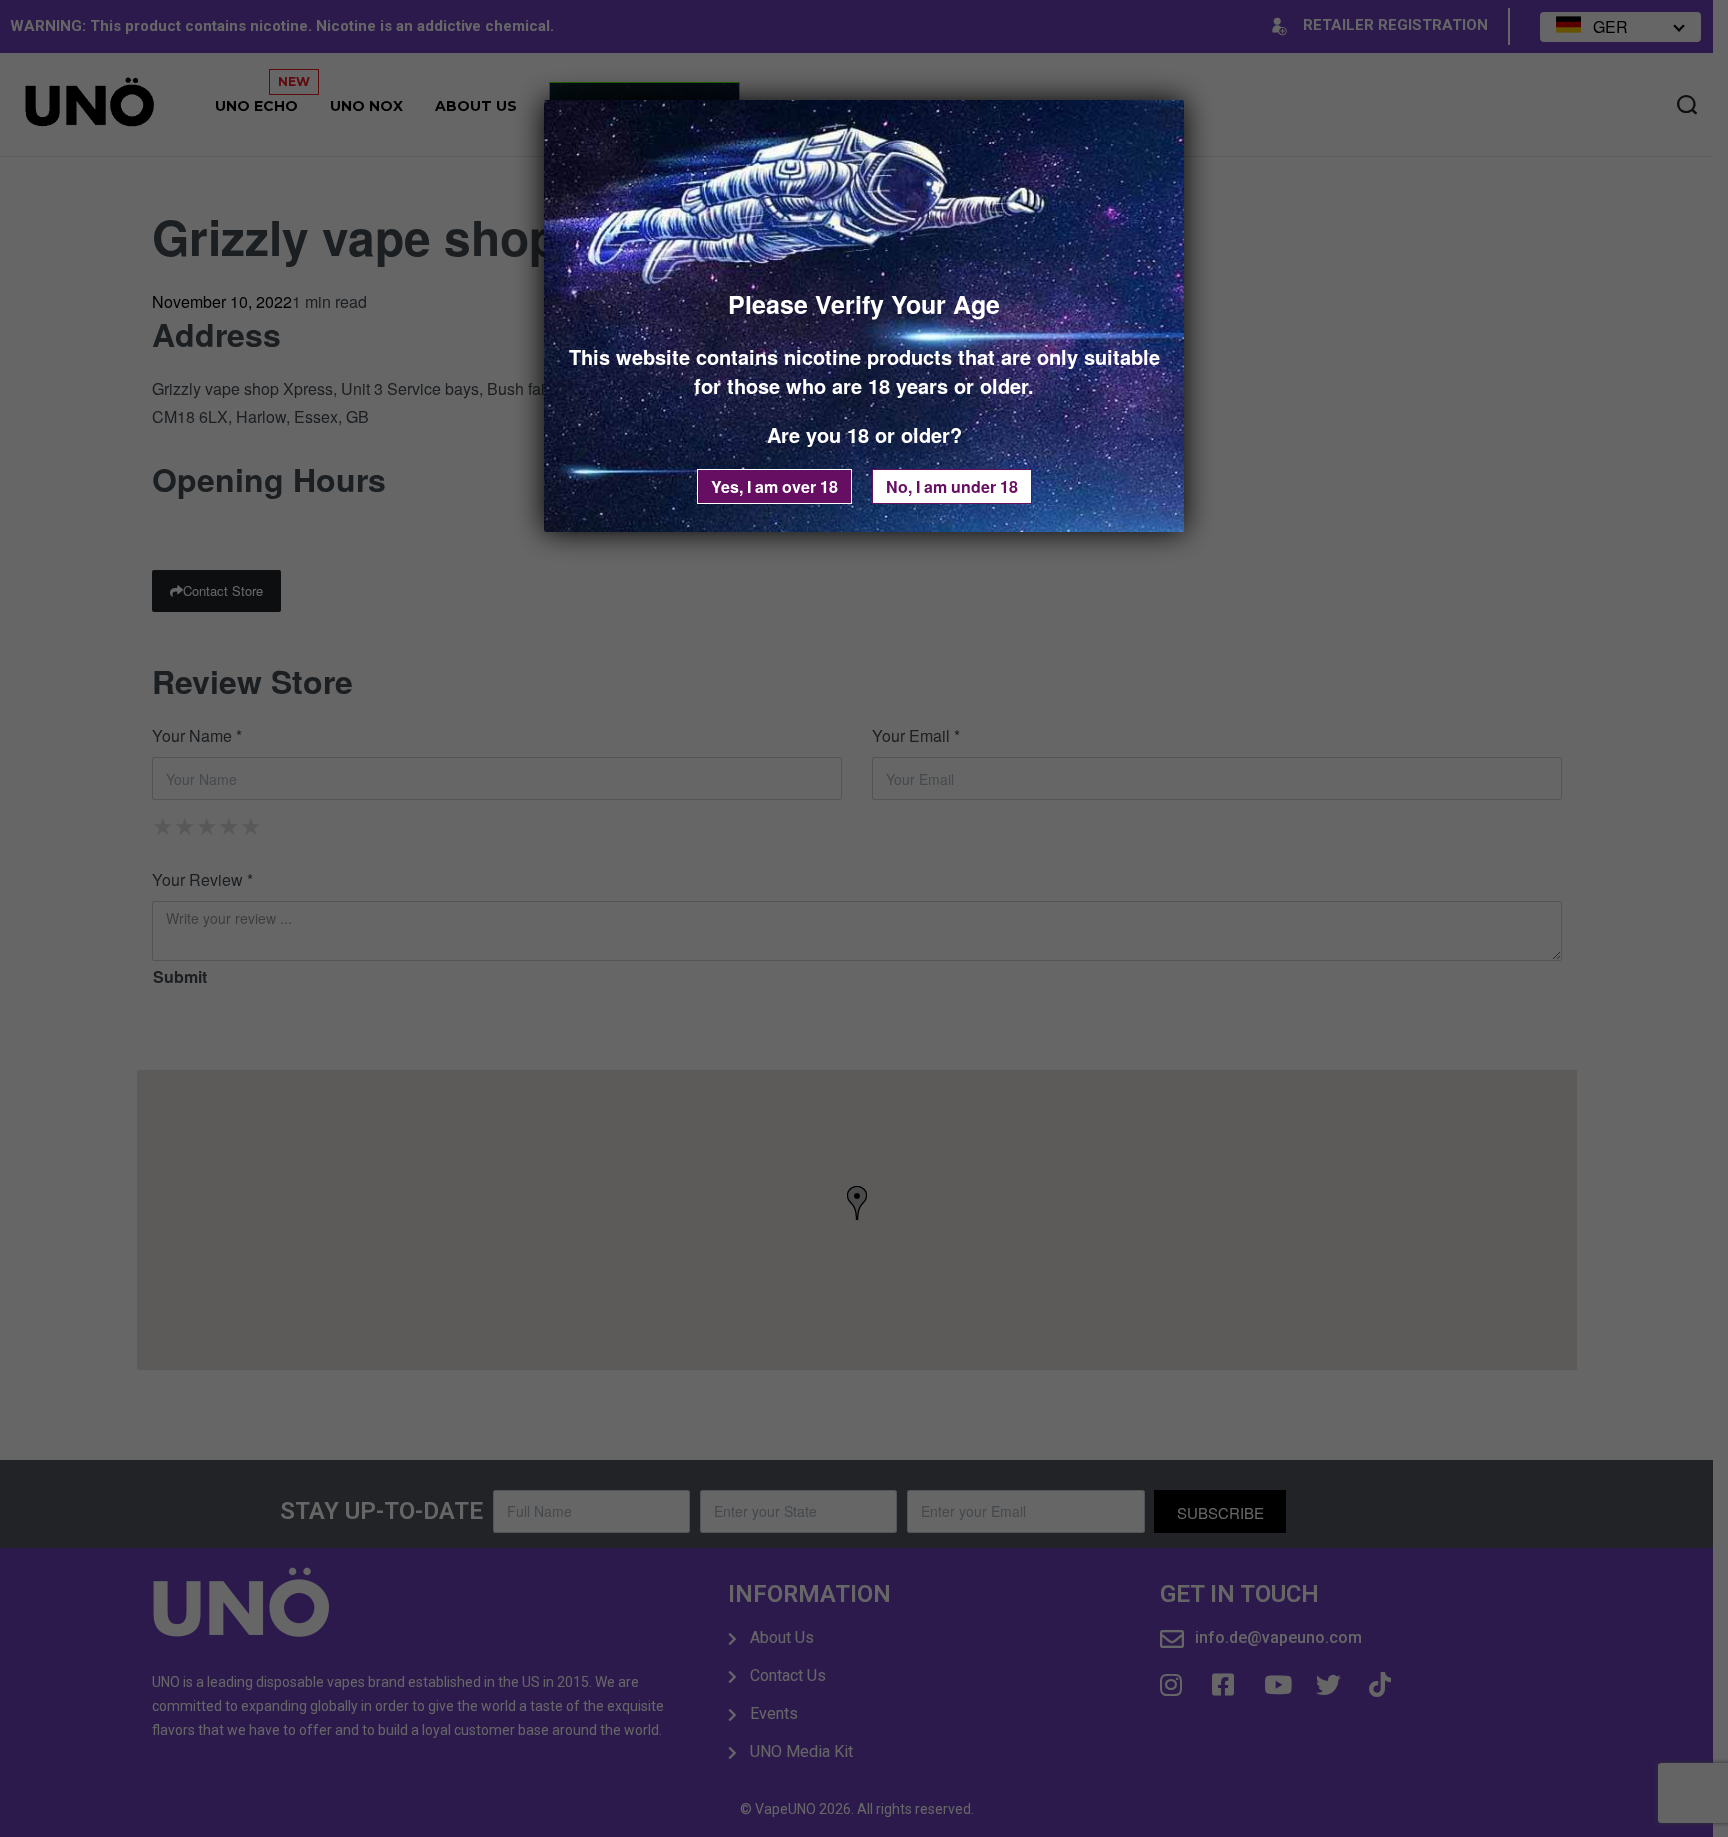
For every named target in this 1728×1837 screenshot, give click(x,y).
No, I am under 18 (952, 486)
